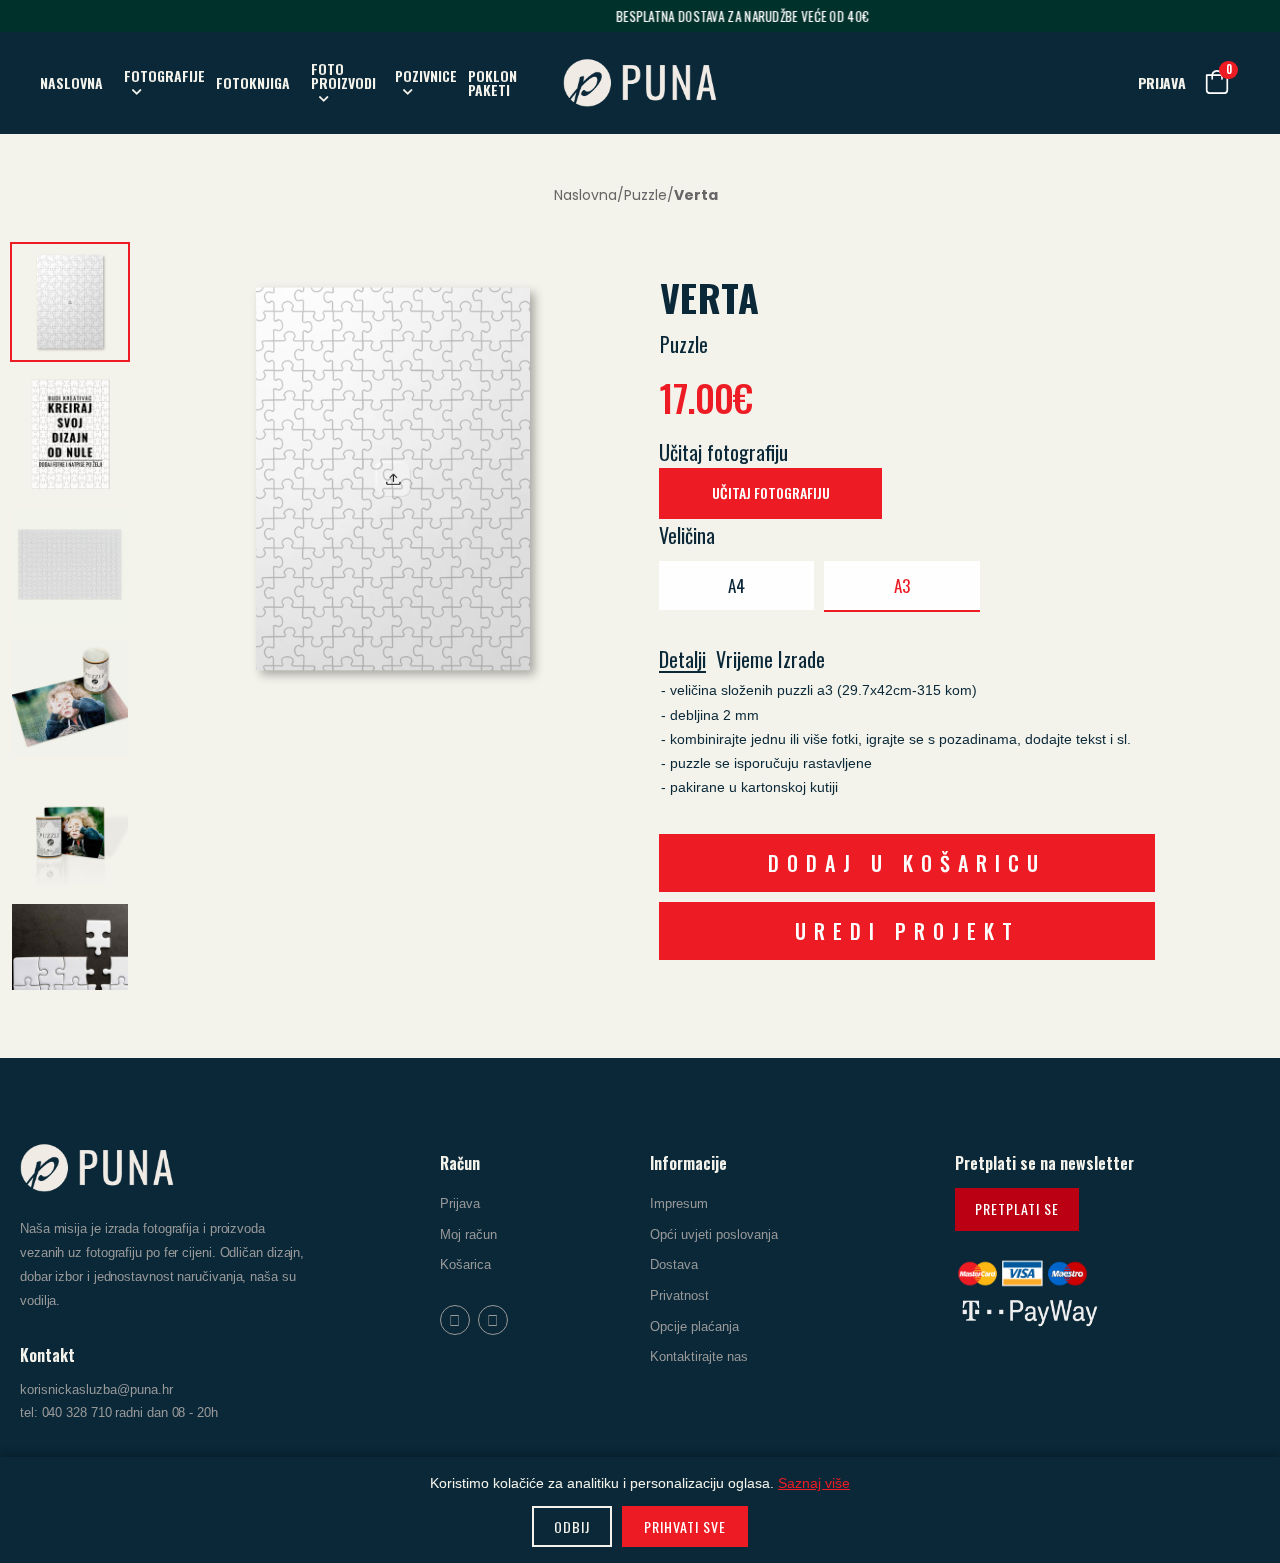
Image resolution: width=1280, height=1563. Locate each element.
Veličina (687, 535)
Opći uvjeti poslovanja (714, 1234)
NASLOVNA (71, 82)
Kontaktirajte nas (699, 1356)
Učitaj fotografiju (723, 452)
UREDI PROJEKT (907, 931)
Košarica (465, 1264)
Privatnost (679, 1295)
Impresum (679, 1203)
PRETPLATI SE (1017, 1208)
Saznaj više (814, 1483)
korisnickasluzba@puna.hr (96, 1389)
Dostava (674, 1264)
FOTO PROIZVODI (343, 75)
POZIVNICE (426, 75)
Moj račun (468, 1234)
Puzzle (645, 195)
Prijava (460, 1203)
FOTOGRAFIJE (164, 75)
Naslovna (585, 195)
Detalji (682, 660)
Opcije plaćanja (694, 1325)
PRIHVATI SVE (685, 1526)
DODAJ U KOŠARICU (907, 863)
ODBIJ (572, 1526)
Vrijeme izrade (770, 660)
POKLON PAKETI (492, 82)
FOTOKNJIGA (253, 82)
